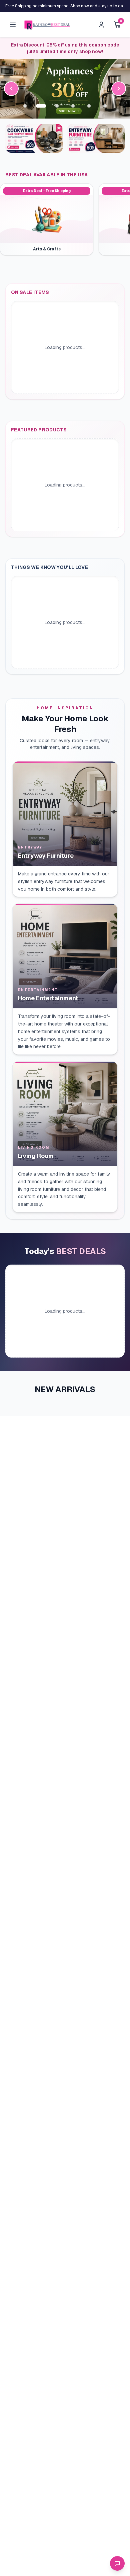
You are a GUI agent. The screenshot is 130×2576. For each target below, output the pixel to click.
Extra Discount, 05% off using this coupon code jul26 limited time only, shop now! (65, 48)
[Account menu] (101, 25)
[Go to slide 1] (25, 106)
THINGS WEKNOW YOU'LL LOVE (49, 567)
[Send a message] (117, 2563)
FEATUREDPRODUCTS (39, 430)
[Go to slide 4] (73, 106)
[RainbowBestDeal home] (47, 25)
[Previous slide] (11, 89)
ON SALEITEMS (30, 292)
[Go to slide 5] (89, 106)
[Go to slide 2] (41, 106)
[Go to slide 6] (105, 106)
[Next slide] (119, 89)
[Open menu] (13, 25)
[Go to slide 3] (57, 106)
